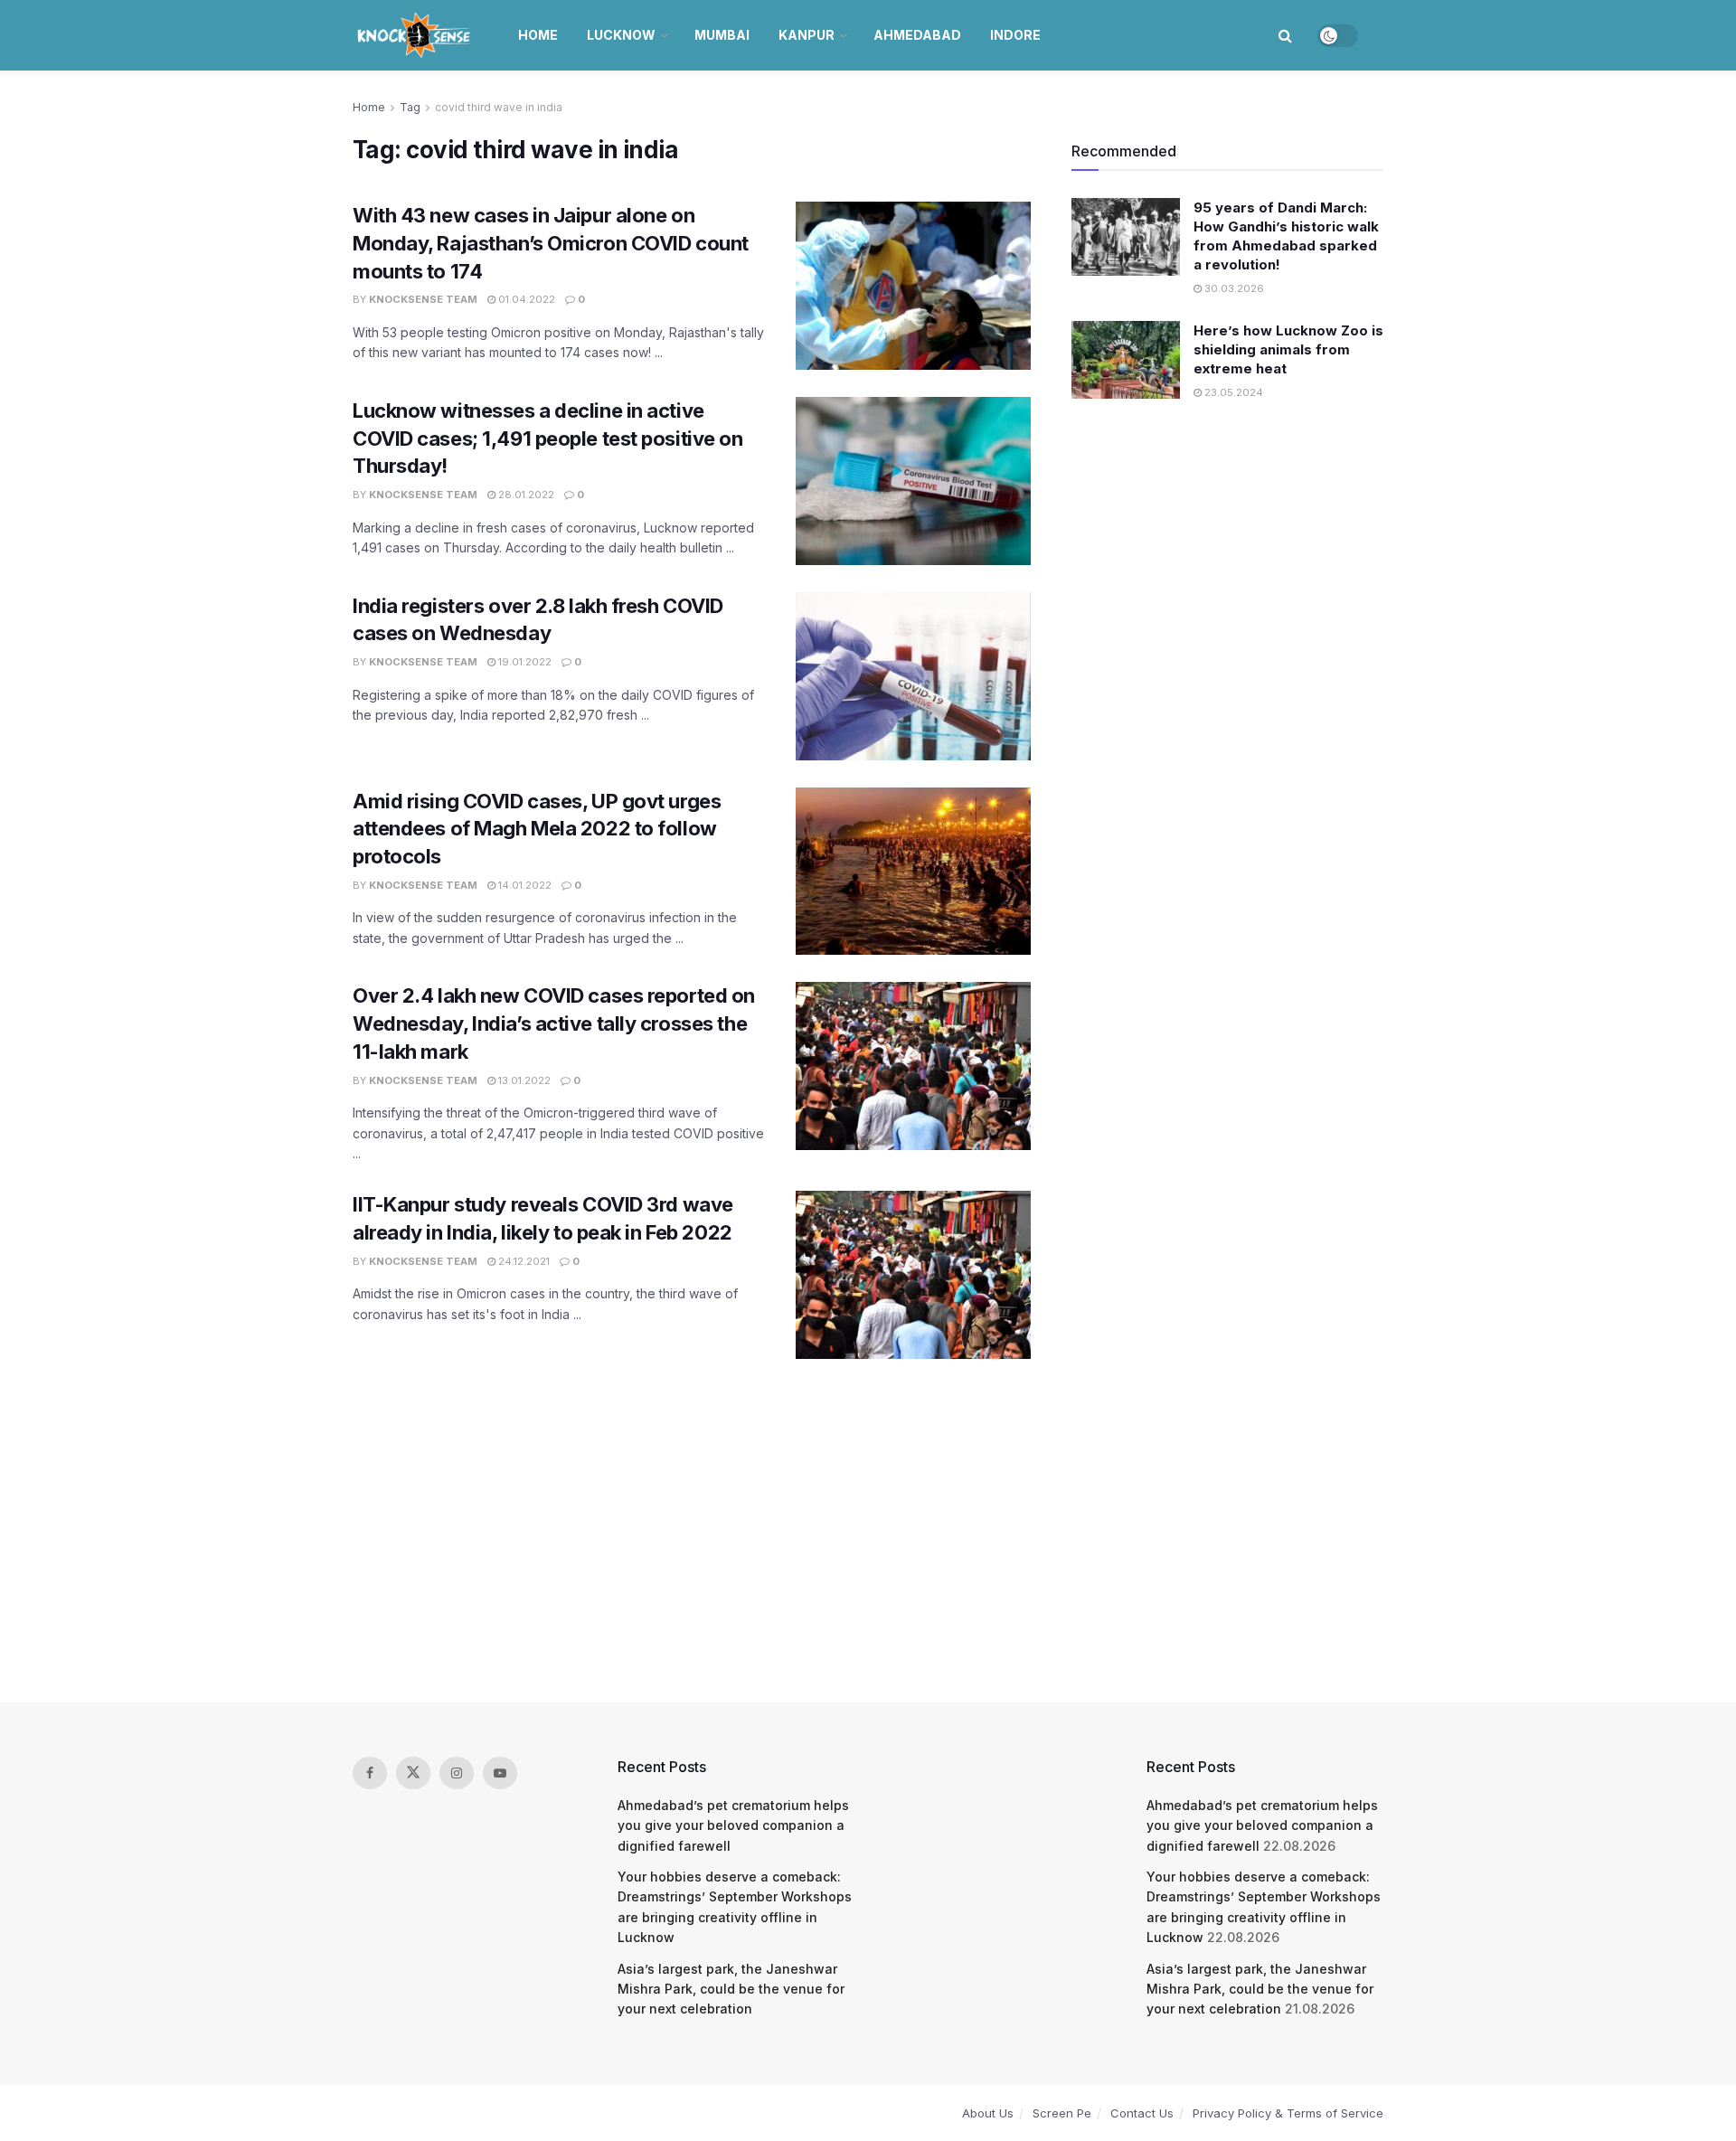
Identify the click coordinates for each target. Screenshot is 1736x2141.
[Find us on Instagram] (457, 1773)
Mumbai (722, 35)
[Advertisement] (868, 1531)
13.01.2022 (523, 1080)
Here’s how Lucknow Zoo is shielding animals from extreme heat (1288, 349)
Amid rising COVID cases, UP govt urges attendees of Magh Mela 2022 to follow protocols (537, 829)
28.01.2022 (525, 495)
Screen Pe (1062, 2113)
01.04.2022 (525, 299)
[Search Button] (1285, 35)
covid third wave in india (499, 107)
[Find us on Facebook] (370, 1773)
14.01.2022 (524, 885)
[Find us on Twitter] (413, 1773)
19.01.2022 (524, 662)
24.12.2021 (523, 1261)
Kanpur (807, 35)
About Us (988, 2113)
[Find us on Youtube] (500, 1773)
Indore (1015, 35)
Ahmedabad (917, 35)
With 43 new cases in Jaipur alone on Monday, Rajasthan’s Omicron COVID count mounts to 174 (551, 243)
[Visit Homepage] (415, 35)
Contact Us (1142, 2113)
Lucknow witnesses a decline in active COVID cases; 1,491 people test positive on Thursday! (548, 439)
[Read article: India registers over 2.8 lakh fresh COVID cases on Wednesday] (913, 676)
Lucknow (621, 35)
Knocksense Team (423, 299)
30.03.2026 (1233, 288)
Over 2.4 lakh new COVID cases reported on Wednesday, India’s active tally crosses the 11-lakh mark (554, 1023)
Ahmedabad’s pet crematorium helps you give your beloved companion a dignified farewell (733, 1825)
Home (538, 35)
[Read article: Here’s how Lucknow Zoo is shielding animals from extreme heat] (1126, 360)
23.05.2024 (1232, 392)
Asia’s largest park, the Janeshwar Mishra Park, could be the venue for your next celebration (731, 1989)
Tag (410, 107)
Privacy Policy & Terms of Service (1288, 2113)
